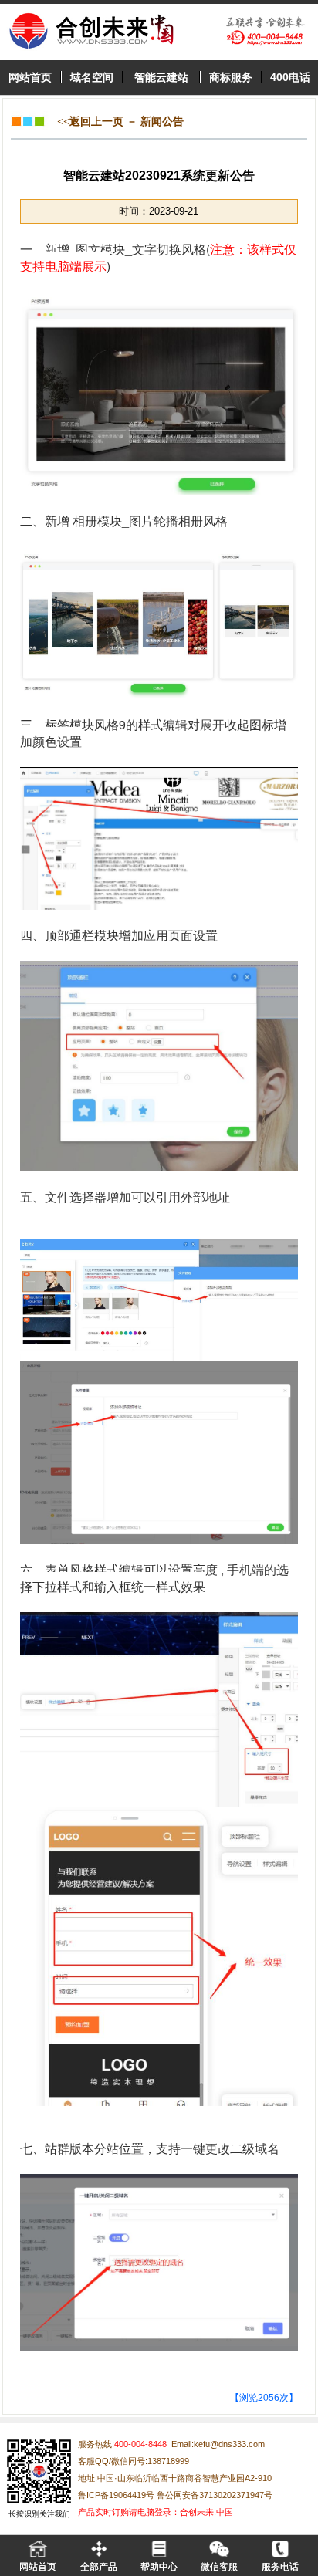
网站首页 (30, 77)
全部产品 (99, 2567)
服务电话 (280, 2567)
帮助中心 (159, 2567)
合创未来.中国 (206, 2512)
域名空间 (92, 77)
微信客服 (219, 2567)
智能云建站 (161, 77)
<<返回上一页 (90, 122)
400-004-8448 (140, 2444)
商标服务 (231, 77)
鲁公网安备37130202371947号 (213, 2495)
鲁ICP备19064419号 (116, 2495)
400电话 (290, 77)
